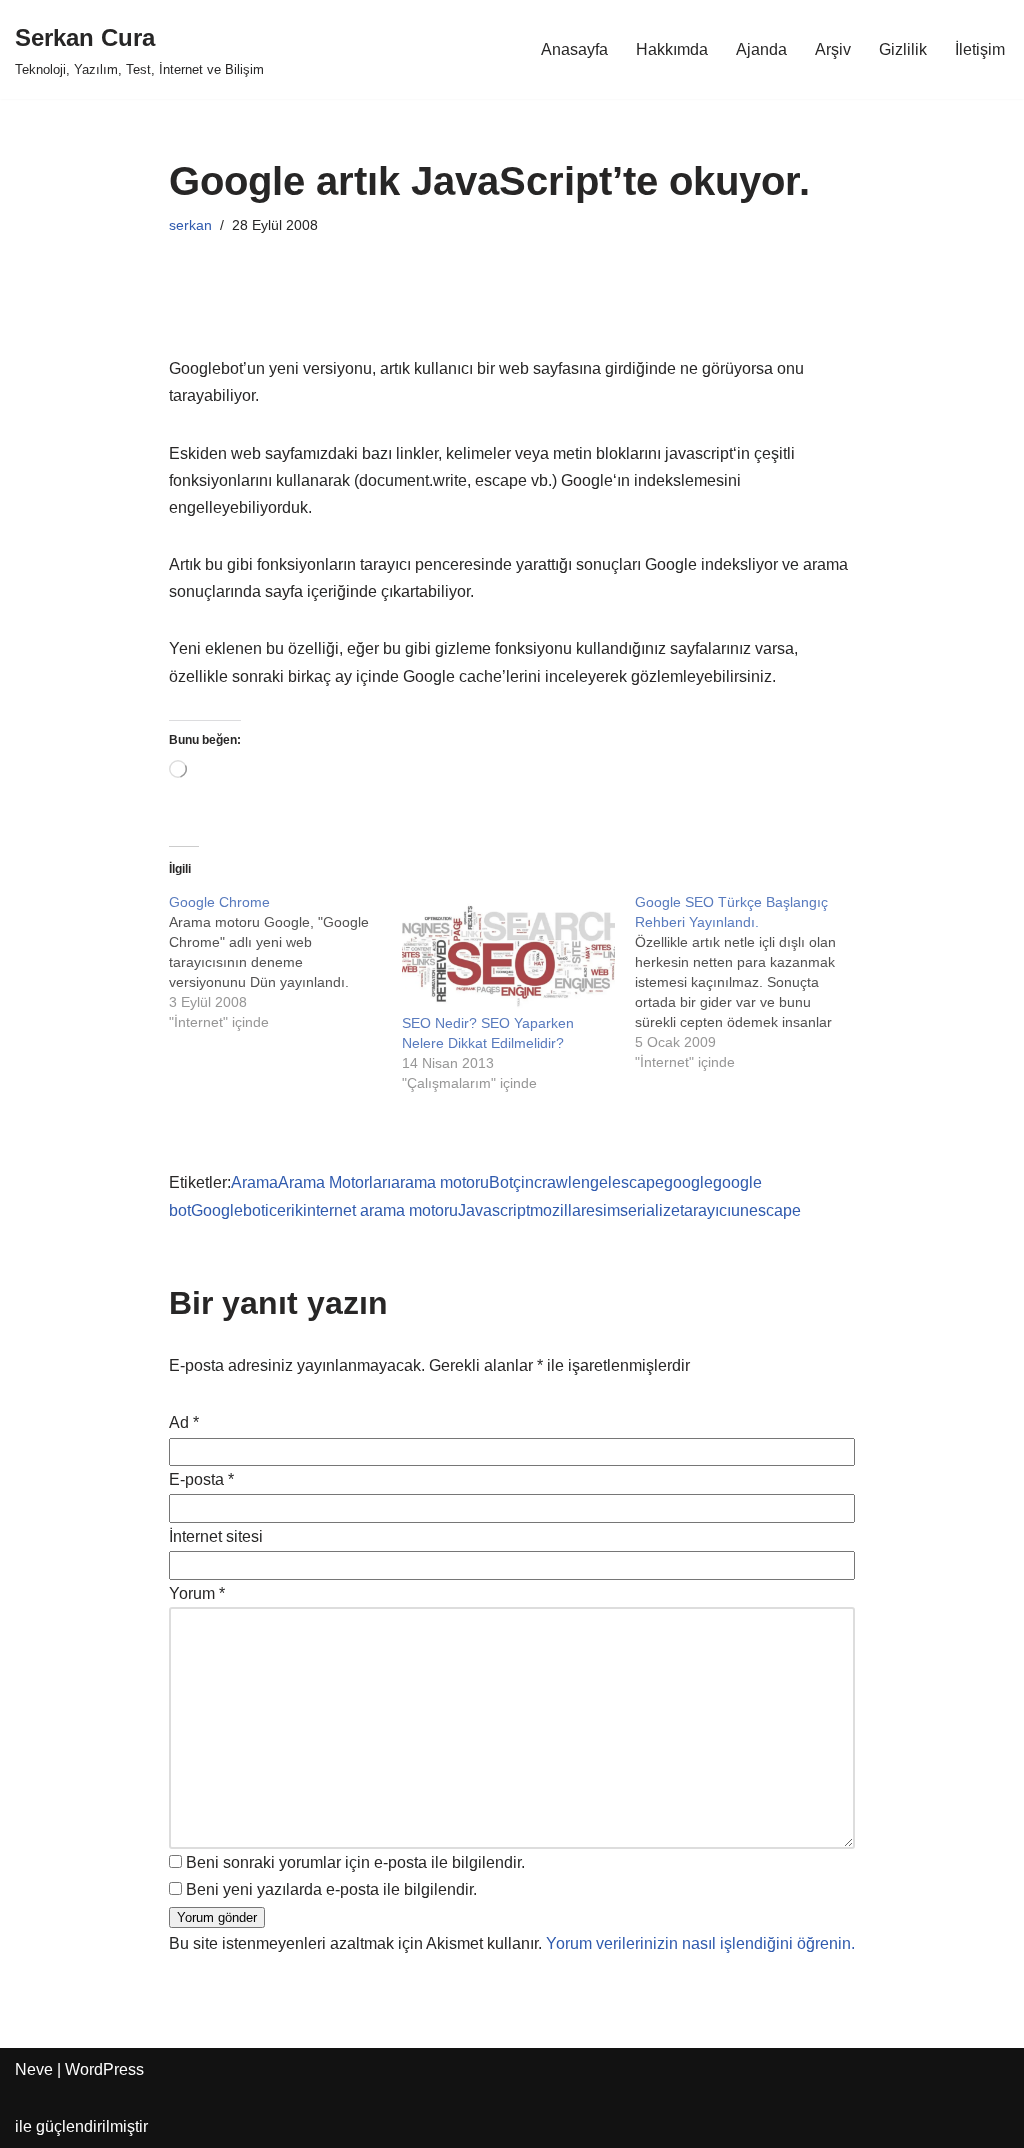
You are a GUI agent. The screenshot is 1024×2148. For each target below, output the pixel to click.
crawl (553, 1182)
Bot (501, 1182)
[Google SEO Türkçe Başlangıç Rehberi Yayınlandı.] (751, 982)
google (688, 1182)
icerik (284, 1210)
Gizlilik (903, 49)
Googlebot (228, 1210)
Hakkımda (672, 49)
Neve (34, 2069)
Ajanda (761, 49)
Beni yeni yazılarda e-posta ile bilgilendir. (331, 1889)
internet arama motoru (380, 1210)
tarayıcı (705, 1210)
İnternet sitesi (216, 1536)
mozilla (555, 1210)
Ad (184, 1422)
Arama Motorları (334, 1182)
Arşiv (833, 49)
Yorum (197, 1593)
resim (600, 1210)
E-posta (201, 1479)
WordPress (104, 2069)
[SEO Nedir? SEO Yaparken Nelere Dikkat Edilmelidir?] (508, 953)
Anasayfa (574, 49)
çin (523, 1182)
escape (638, 1182)
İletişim (980, 49)
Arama (254, 1182)
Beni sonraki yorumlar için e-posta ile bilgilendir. (355, 1862)
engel (592, 1182)
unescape (766, 1210)
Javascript (494, 1210)
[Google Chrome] (285, 962)
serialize (650, 1210)
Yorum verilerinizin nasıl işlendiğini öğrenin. (700, 1943)
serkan (190, 225)
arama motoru (440, 1182)
